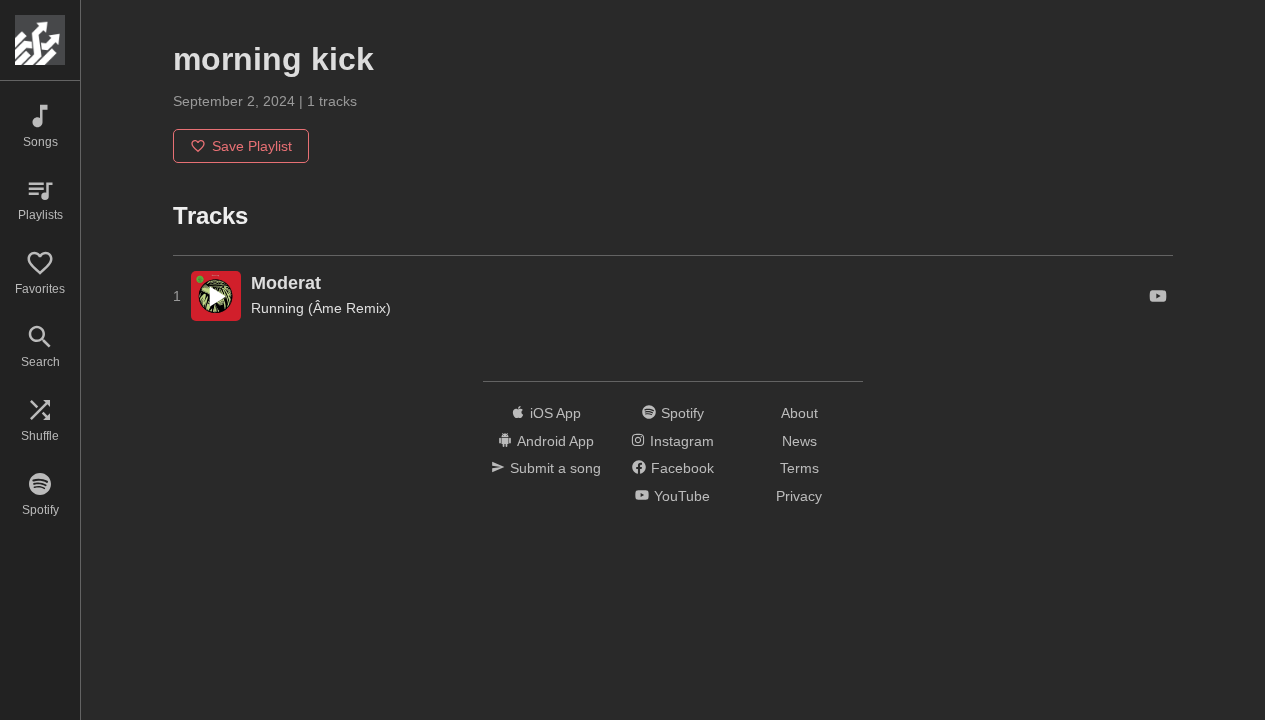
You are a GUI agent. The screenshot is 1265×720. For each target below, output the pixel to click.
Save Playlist (252, 146)
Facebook (682, 468)
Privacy (799, 496)
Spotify (682, 413)
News (799, 441)
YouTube (682, 496)
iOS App (555, 413)
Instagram (682, 441)
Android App (555, 441)
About (799, 413)
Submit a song (555, 468)
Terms (799, 468)
